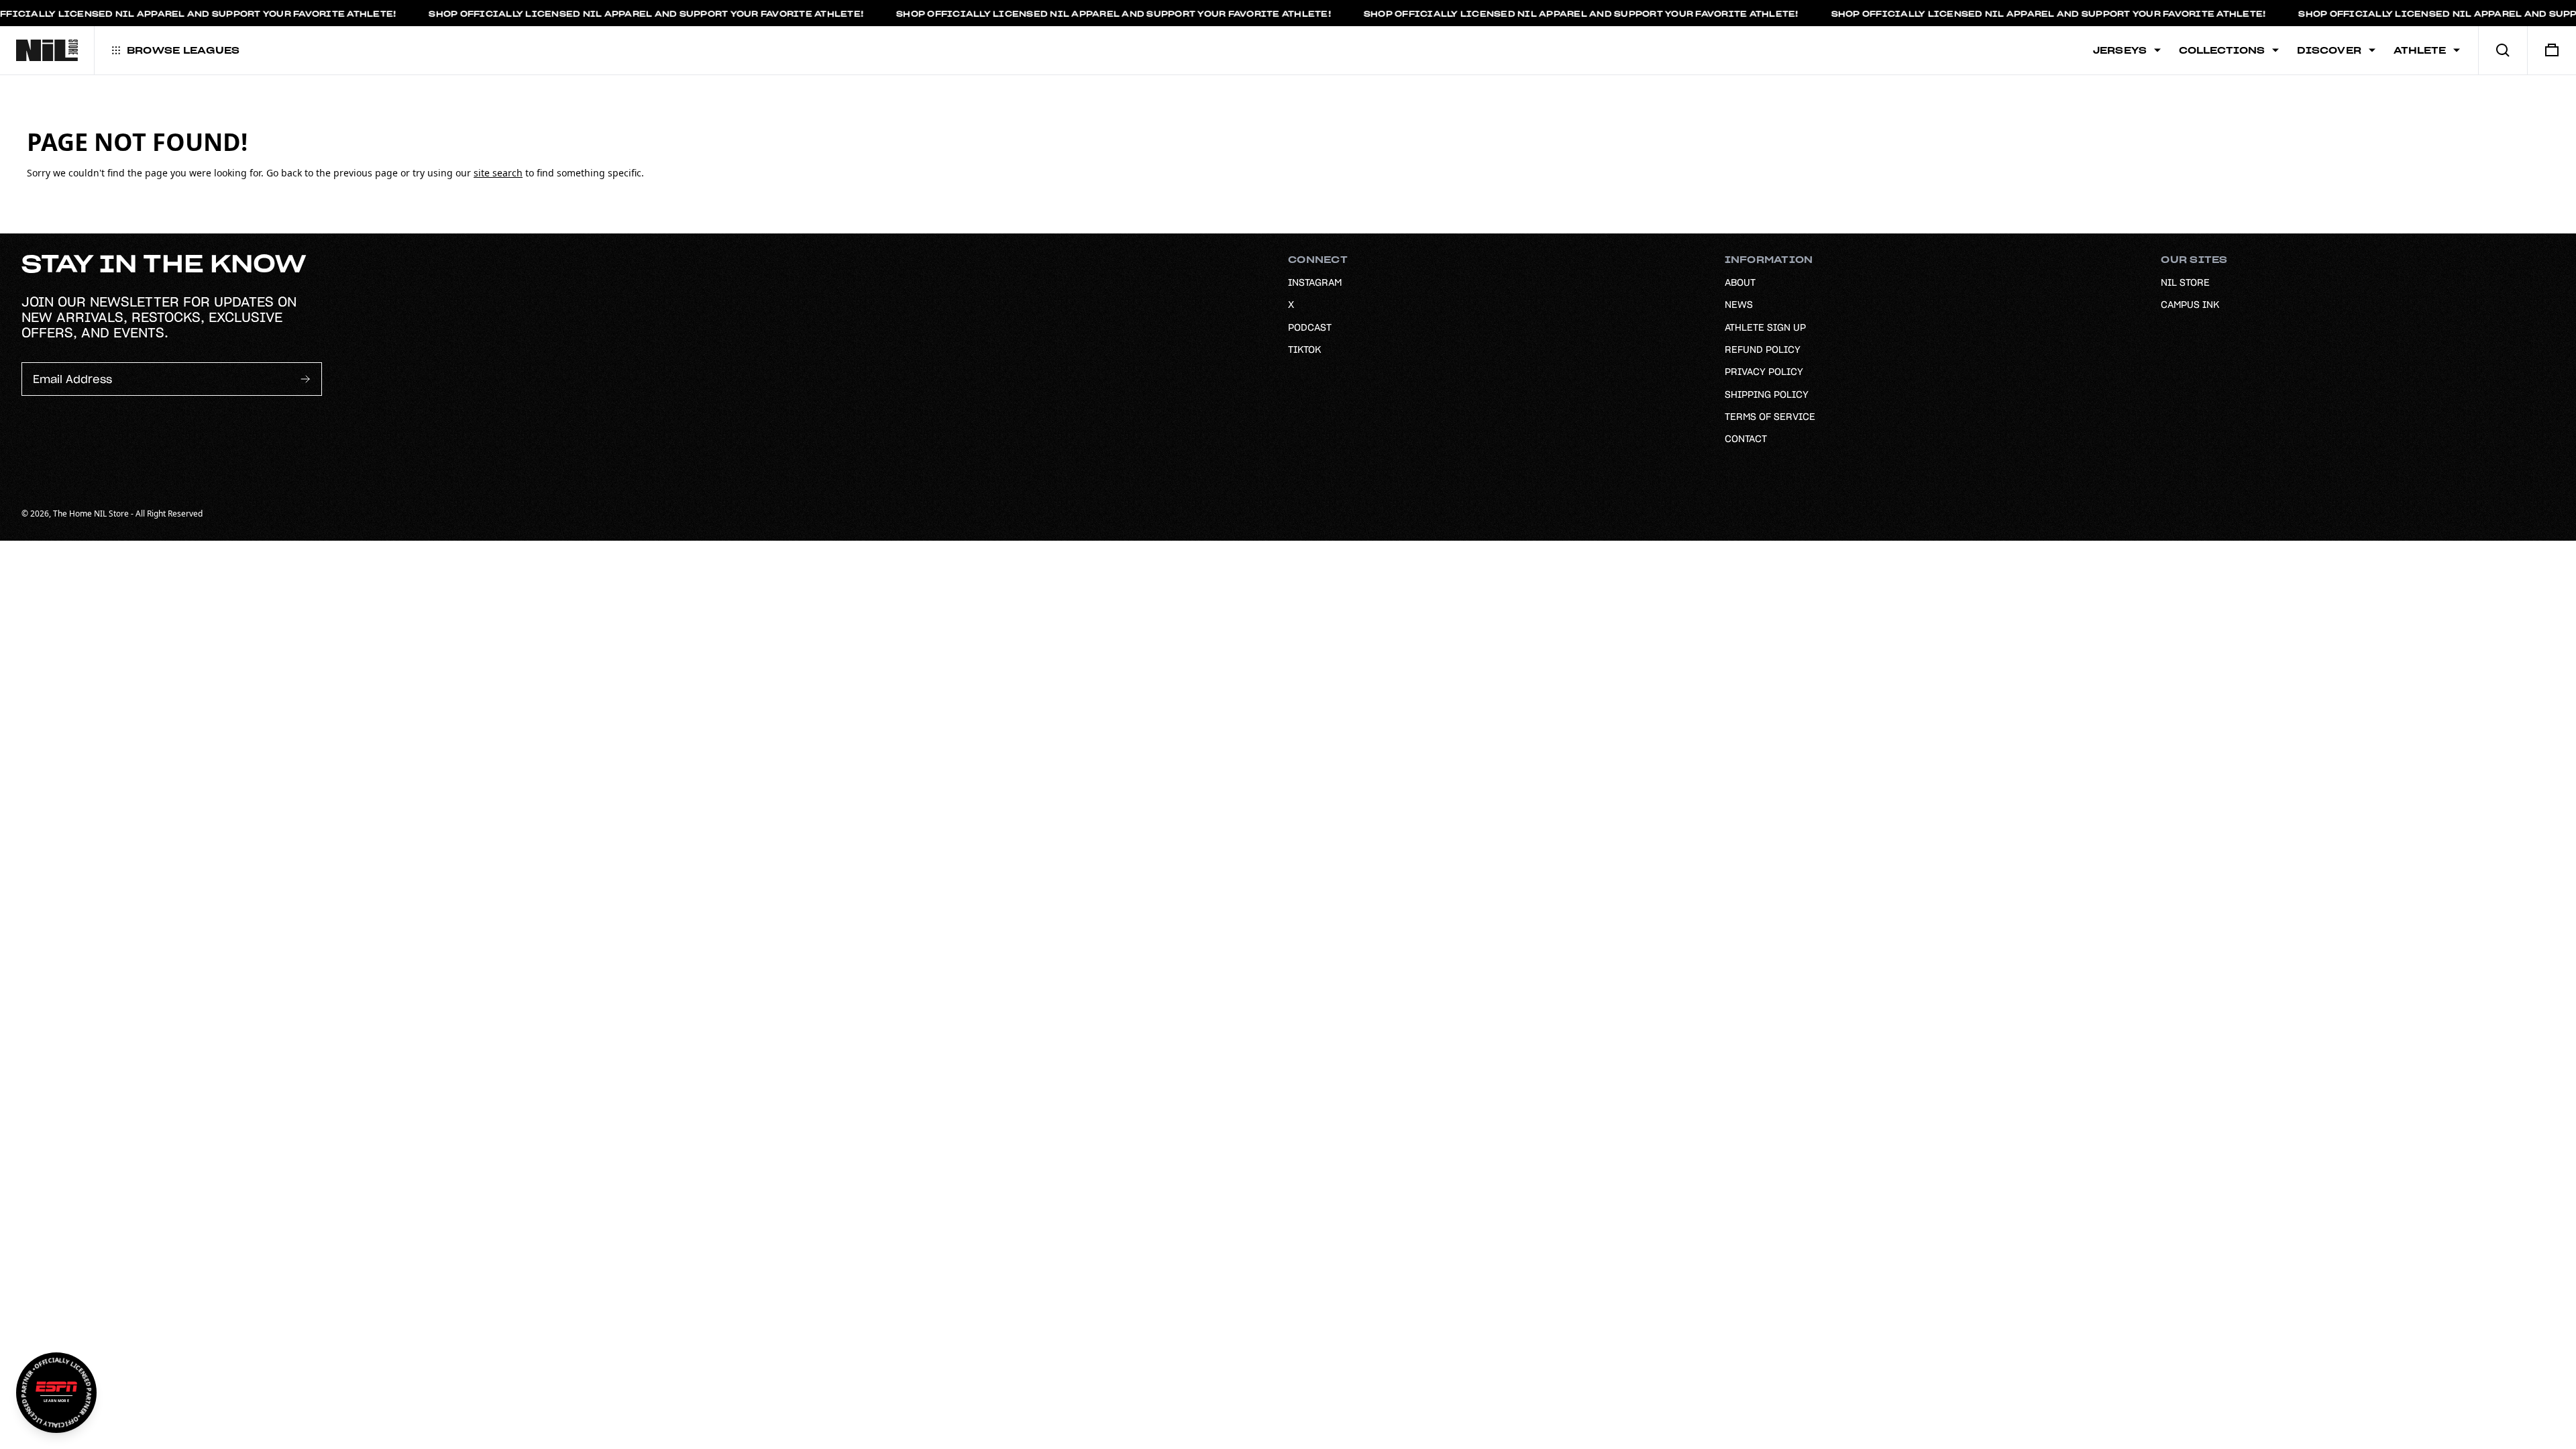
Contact (1746, 439)
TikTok (1304, 350)
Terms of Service (1770, 417)
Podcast (1310, 327)
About (1740, 282)
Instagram (1315, 282)
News (1739, 305)
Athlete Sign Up (1765, 327)
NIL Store (2185, 282)
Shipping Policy (1767, 394)
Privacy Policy (1764, 372)
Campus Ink (2190, 305)
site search (498, 173)
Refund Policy (1763, 350)
